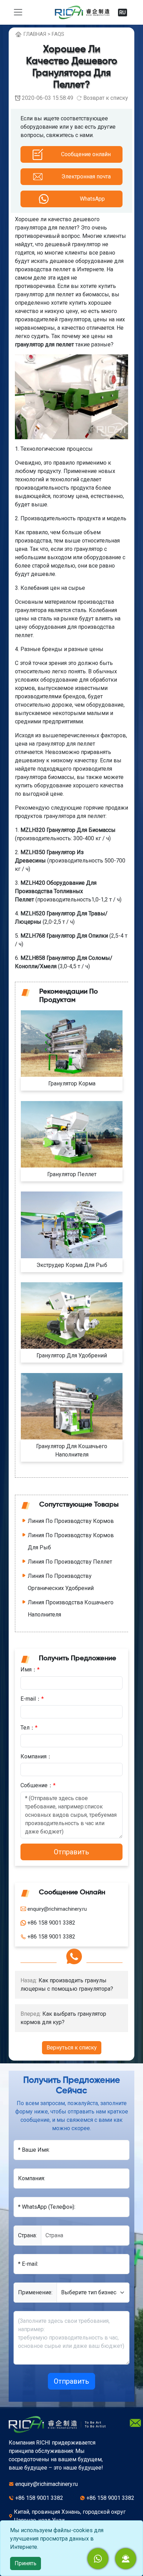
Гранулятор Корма (72, 1084)
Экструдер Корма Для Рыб (72, 1265)
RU (123, 13)
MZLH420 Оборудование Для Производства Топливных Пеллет (56, 891)
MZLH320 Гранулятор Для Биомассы (68, 830)
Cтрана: (27, 2235)
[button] (126, 2559)
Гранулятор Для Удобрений (72, 1355)
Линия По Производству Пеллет (70, 1562)
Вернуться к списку (72, 2048)
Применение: (35, 2292)
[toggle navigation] (18, 12)
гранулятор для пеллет (44, 344)
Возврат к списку (106, 98)
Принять (26, 2563)
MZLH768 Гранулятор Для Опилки (64, 936)
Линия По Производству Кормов (71, 1521)
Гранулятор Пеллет (72, 1174)
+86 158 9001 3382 (39, 2498)
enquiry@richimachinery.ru (47, 2484)
